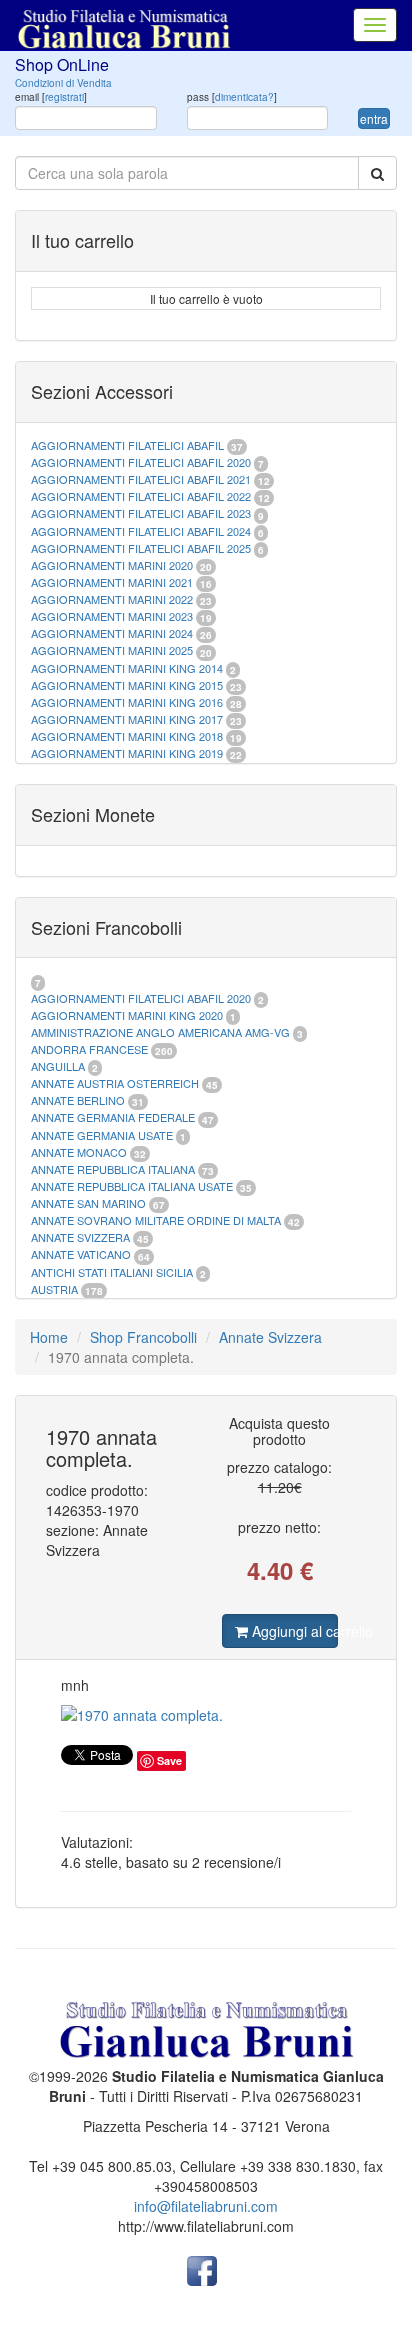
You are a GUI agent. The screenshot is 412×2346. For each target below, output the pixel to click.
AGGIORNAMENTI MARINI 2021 (112, 582)
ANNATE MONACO (79, 1152)
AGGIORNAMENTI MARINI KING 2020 (127, 1015)
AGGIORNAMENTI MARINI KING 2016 (127, 702)
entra (374, 118)
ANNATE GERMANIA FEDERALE (113, 1117)
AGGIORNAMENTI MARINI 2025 (112, 650)
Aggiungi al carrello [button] (293, 1631)
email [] (51, 97)
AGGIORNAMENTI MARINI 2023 (112, 616)
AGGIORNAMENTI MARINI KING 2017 (127, 719)
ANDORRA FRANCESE (89, 1049)
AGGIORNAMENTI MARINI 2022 (112, 599)
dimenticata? (244, 97)
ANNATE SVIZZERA (80, 1237)
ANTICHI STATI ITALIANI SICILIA (112, 1272)
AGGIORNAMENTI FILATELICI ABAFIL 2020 (141, 462)
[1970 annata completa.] (206, 1715)
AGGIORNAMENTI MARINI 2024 (112, 633)
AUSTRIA (54, 1289)
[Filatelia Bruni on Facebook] (202, 2268)
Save (169, 1760)
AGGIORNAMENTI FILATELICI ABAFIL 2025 (141, 548)
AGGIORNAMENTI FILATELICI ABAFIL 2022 (141, 496)
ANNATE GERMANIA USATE (102, 1135)
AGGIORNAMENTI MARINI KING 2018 (127, 736)
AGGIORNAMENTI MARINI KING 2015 (128, 685)
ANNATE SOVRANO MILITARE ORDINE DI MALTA (157, 1220)
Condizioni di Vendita (63, 83)
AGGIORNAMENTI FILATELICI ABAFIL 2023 (141, 513)
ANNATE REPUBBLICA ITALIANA (113, 1169)
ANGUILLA (58, 1066)
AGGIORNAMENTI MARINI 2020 (112, 565)
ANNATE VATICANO (81, 1254)
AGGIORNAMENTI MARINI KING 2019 (127, 753)
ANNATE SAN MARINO (88, 1203)
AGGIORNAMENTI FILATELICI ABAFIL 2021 (141, 479)
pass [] (232, 97)
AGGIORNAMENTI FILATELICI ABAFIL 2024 (141, 531)
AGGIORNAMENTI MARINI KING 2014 (127, 668)
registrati (64, 97)
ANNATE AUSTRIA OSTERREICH (115, 1083)
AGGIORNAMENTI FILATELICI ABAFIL (129, 445)
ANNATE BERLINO (78, 1100)
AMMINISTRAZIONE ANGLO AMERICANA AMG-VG (160, 1032)
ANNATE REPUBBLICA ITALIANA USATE (133, 1186)
